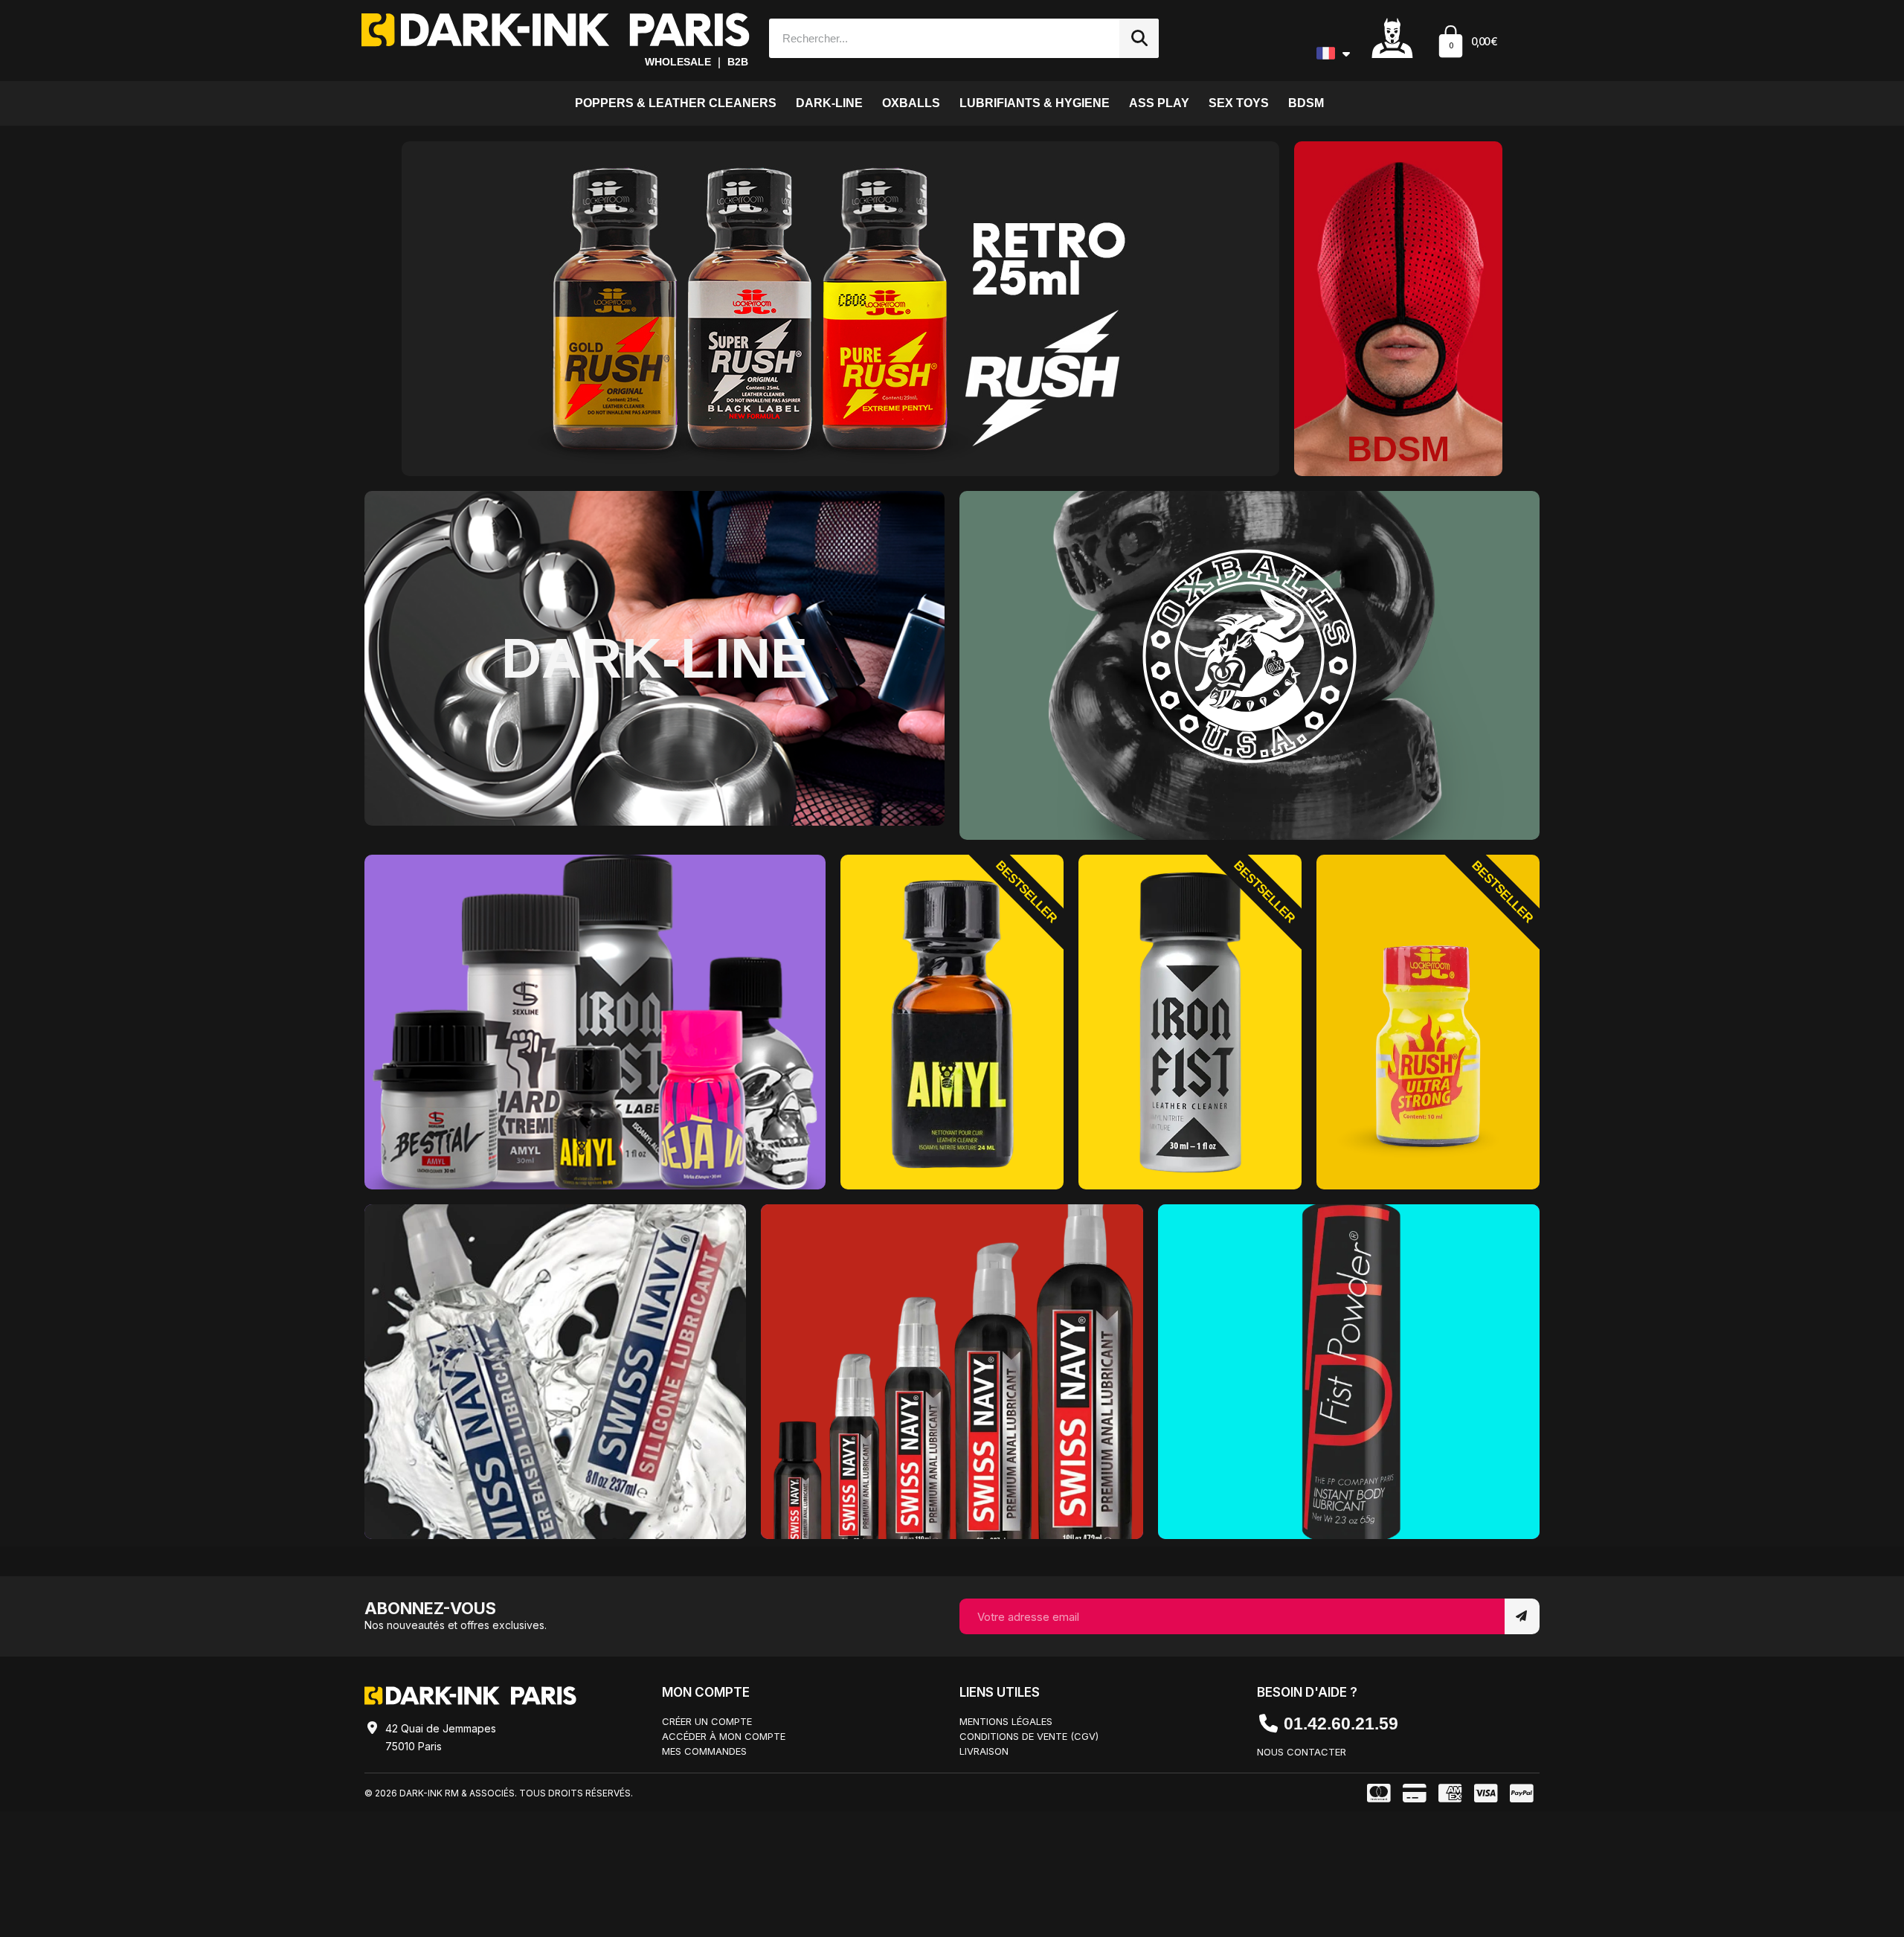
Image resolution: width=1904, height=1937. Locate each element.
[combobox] (937, 38)
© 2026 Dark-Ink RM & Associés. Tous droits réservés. (499, 1793)
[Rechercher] (1139, 38)
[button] (1467, 43)
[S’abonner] (1522, 1616)
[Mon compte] (1392, 37)
